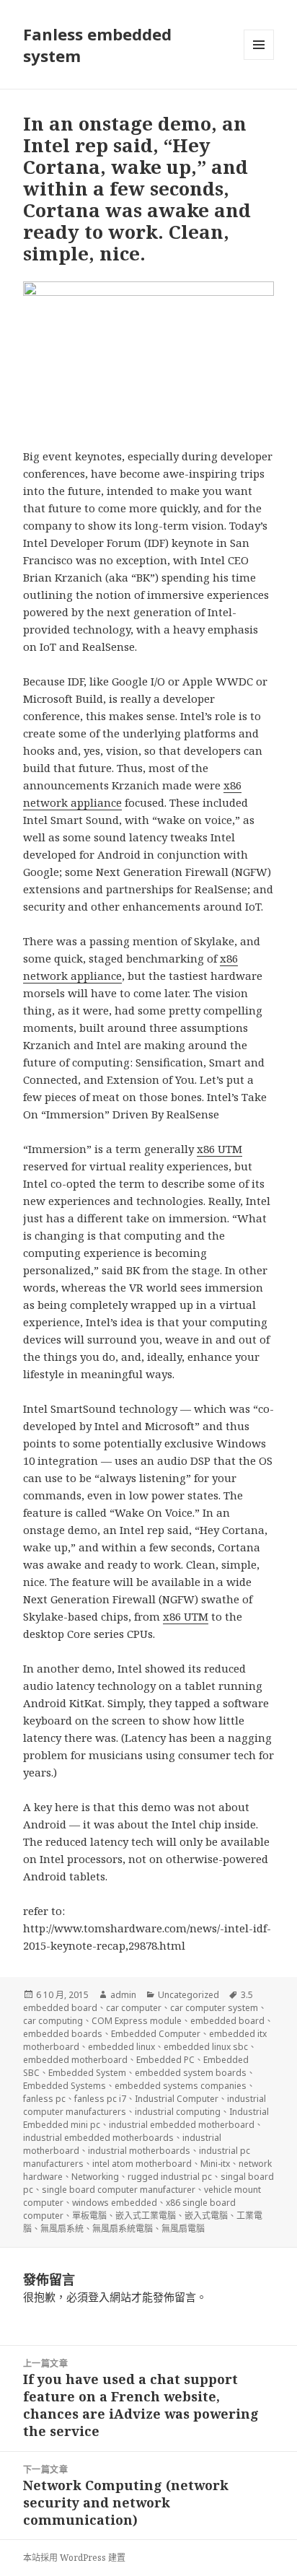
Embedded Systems (65, 2086)
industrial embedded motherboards (98, 2138)
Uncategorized (189, 1995)
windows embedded (115, 2203)
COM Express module (137, 2021)
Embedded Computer (156, 2034)
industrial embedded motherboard (182, 2125)
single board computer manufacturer (119, 2190)
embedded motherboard (75, 2060)
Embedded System (87, 2073)
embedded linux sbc (206, 2047)
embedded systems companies (181, 2086)
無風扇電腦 (183, 2229)
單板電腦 (89, 2216)
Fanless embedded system (97, 45)
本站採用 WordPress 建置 (74, 2558)
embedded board (227, 2021)
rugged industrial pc (170, 2177)
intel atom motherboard (142, 2164)
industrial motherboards (139, 2151)
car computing (53, 2021)
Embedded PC (165, 2060)
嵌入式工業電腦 (146, 2216)
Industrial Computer (177, 2099)
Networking (95, 2177)
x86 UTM (220, 1149)
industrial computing (178, 2112)
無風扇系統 (62, 2229)
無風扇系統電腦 (123, 2229)
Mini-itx (215, 2164)
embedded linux (121, 2047)
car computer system (214, 2008)
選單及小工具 (259, 45)
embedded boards (63, 2034)
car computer (134, 2008)
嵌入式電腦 (206, 2216)
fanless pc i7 (100, 2099)
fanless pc (44, 2099)
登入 (99, 2297)
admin (123, 1995)
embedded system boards (191, 2073)
